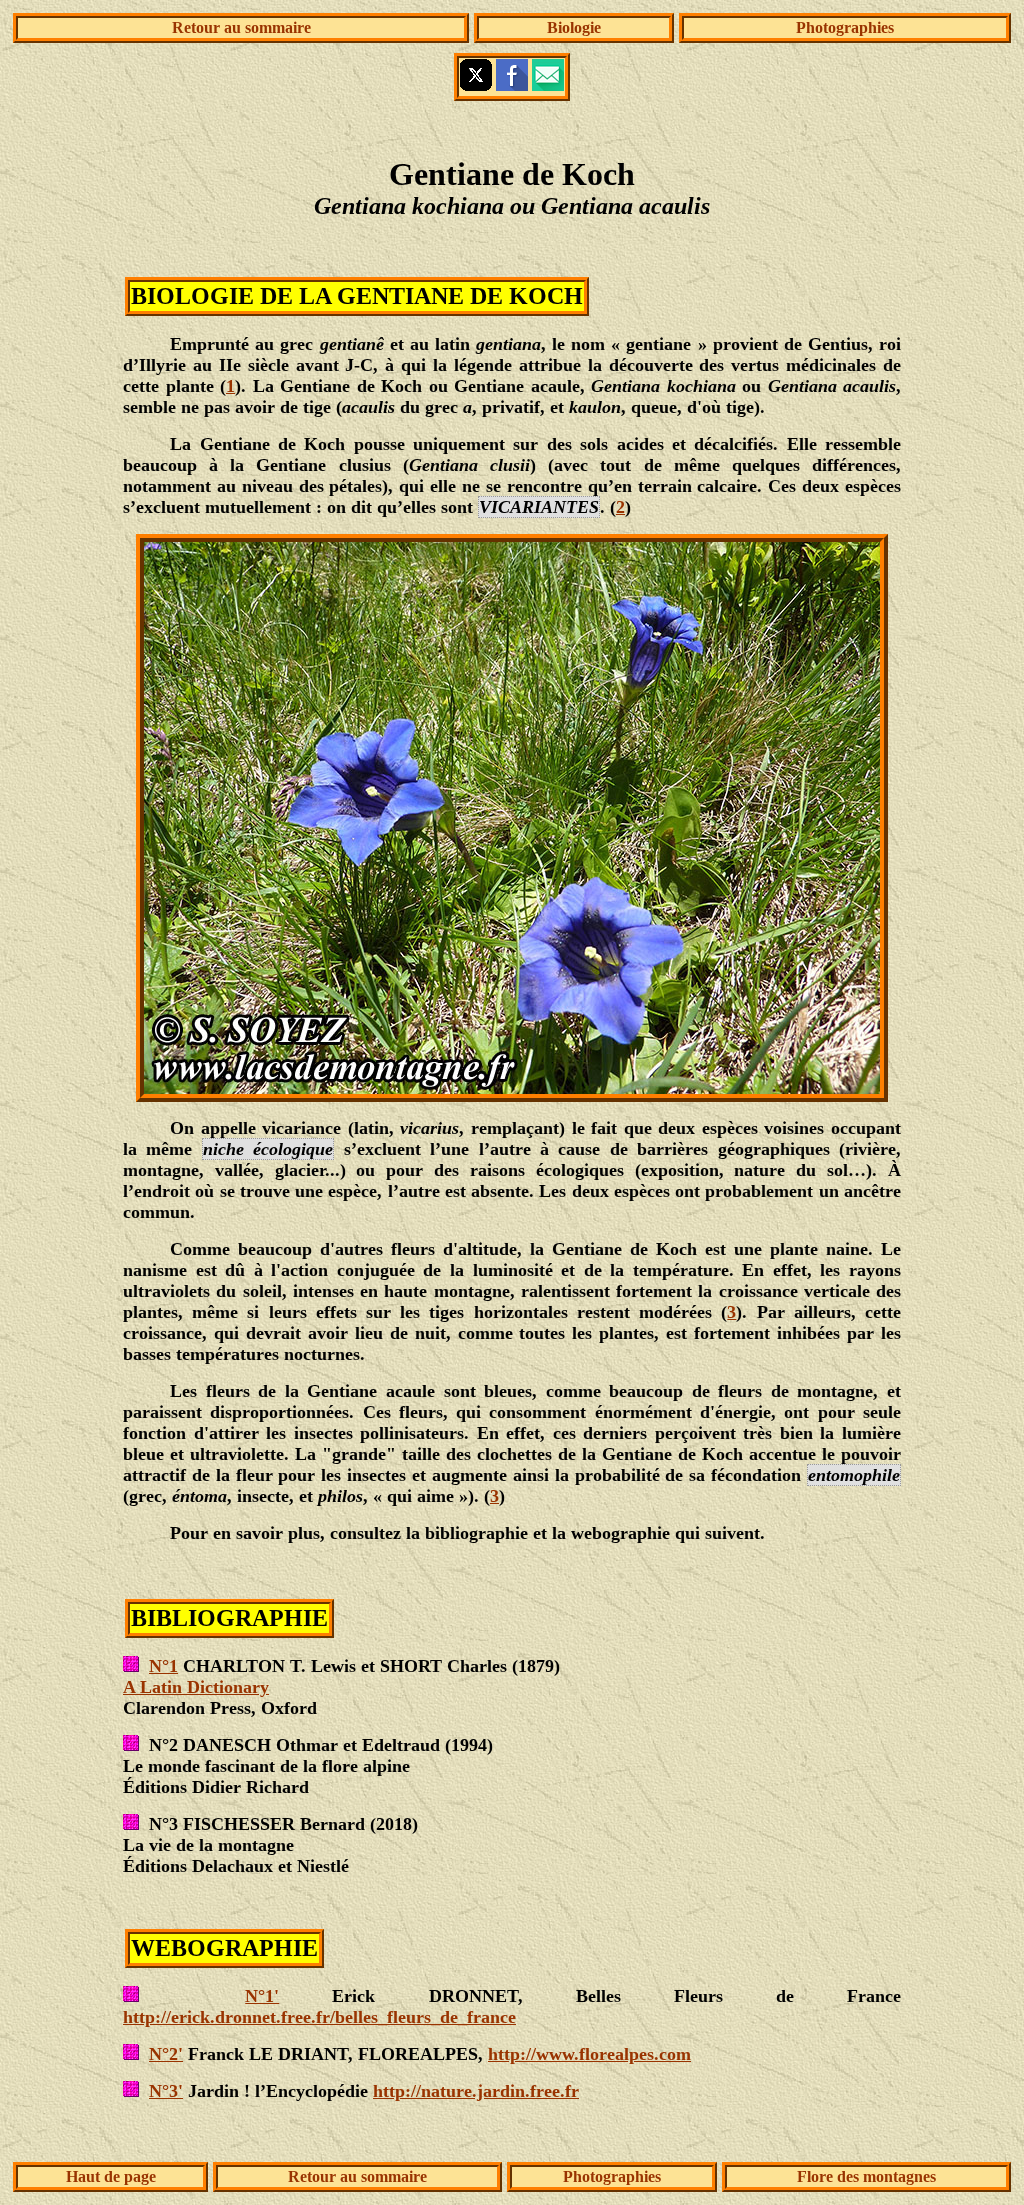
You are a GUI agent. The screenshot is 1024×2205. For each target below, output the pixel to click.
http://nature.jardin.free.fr (476, 2091)
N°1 (163, 1666)
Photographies (845, 27)
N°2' (166, 2054)
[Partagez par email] (548, 85)
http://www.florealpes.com (589, 2054)
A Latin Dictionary (196, 1687)
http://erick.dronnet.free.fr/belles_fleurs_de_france (319, 2017)
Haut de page (111, 2176)
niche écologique (268, 1149)
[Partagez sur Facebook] (512, 85)
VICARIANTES (539, 507)
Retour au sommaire (241, 27)
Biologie (574, 27)
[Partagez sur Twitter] (476, 85)
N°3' (166, 2091)
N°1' (262, 1996)
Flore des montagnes (866, 2176)
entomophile (854, 1475)
